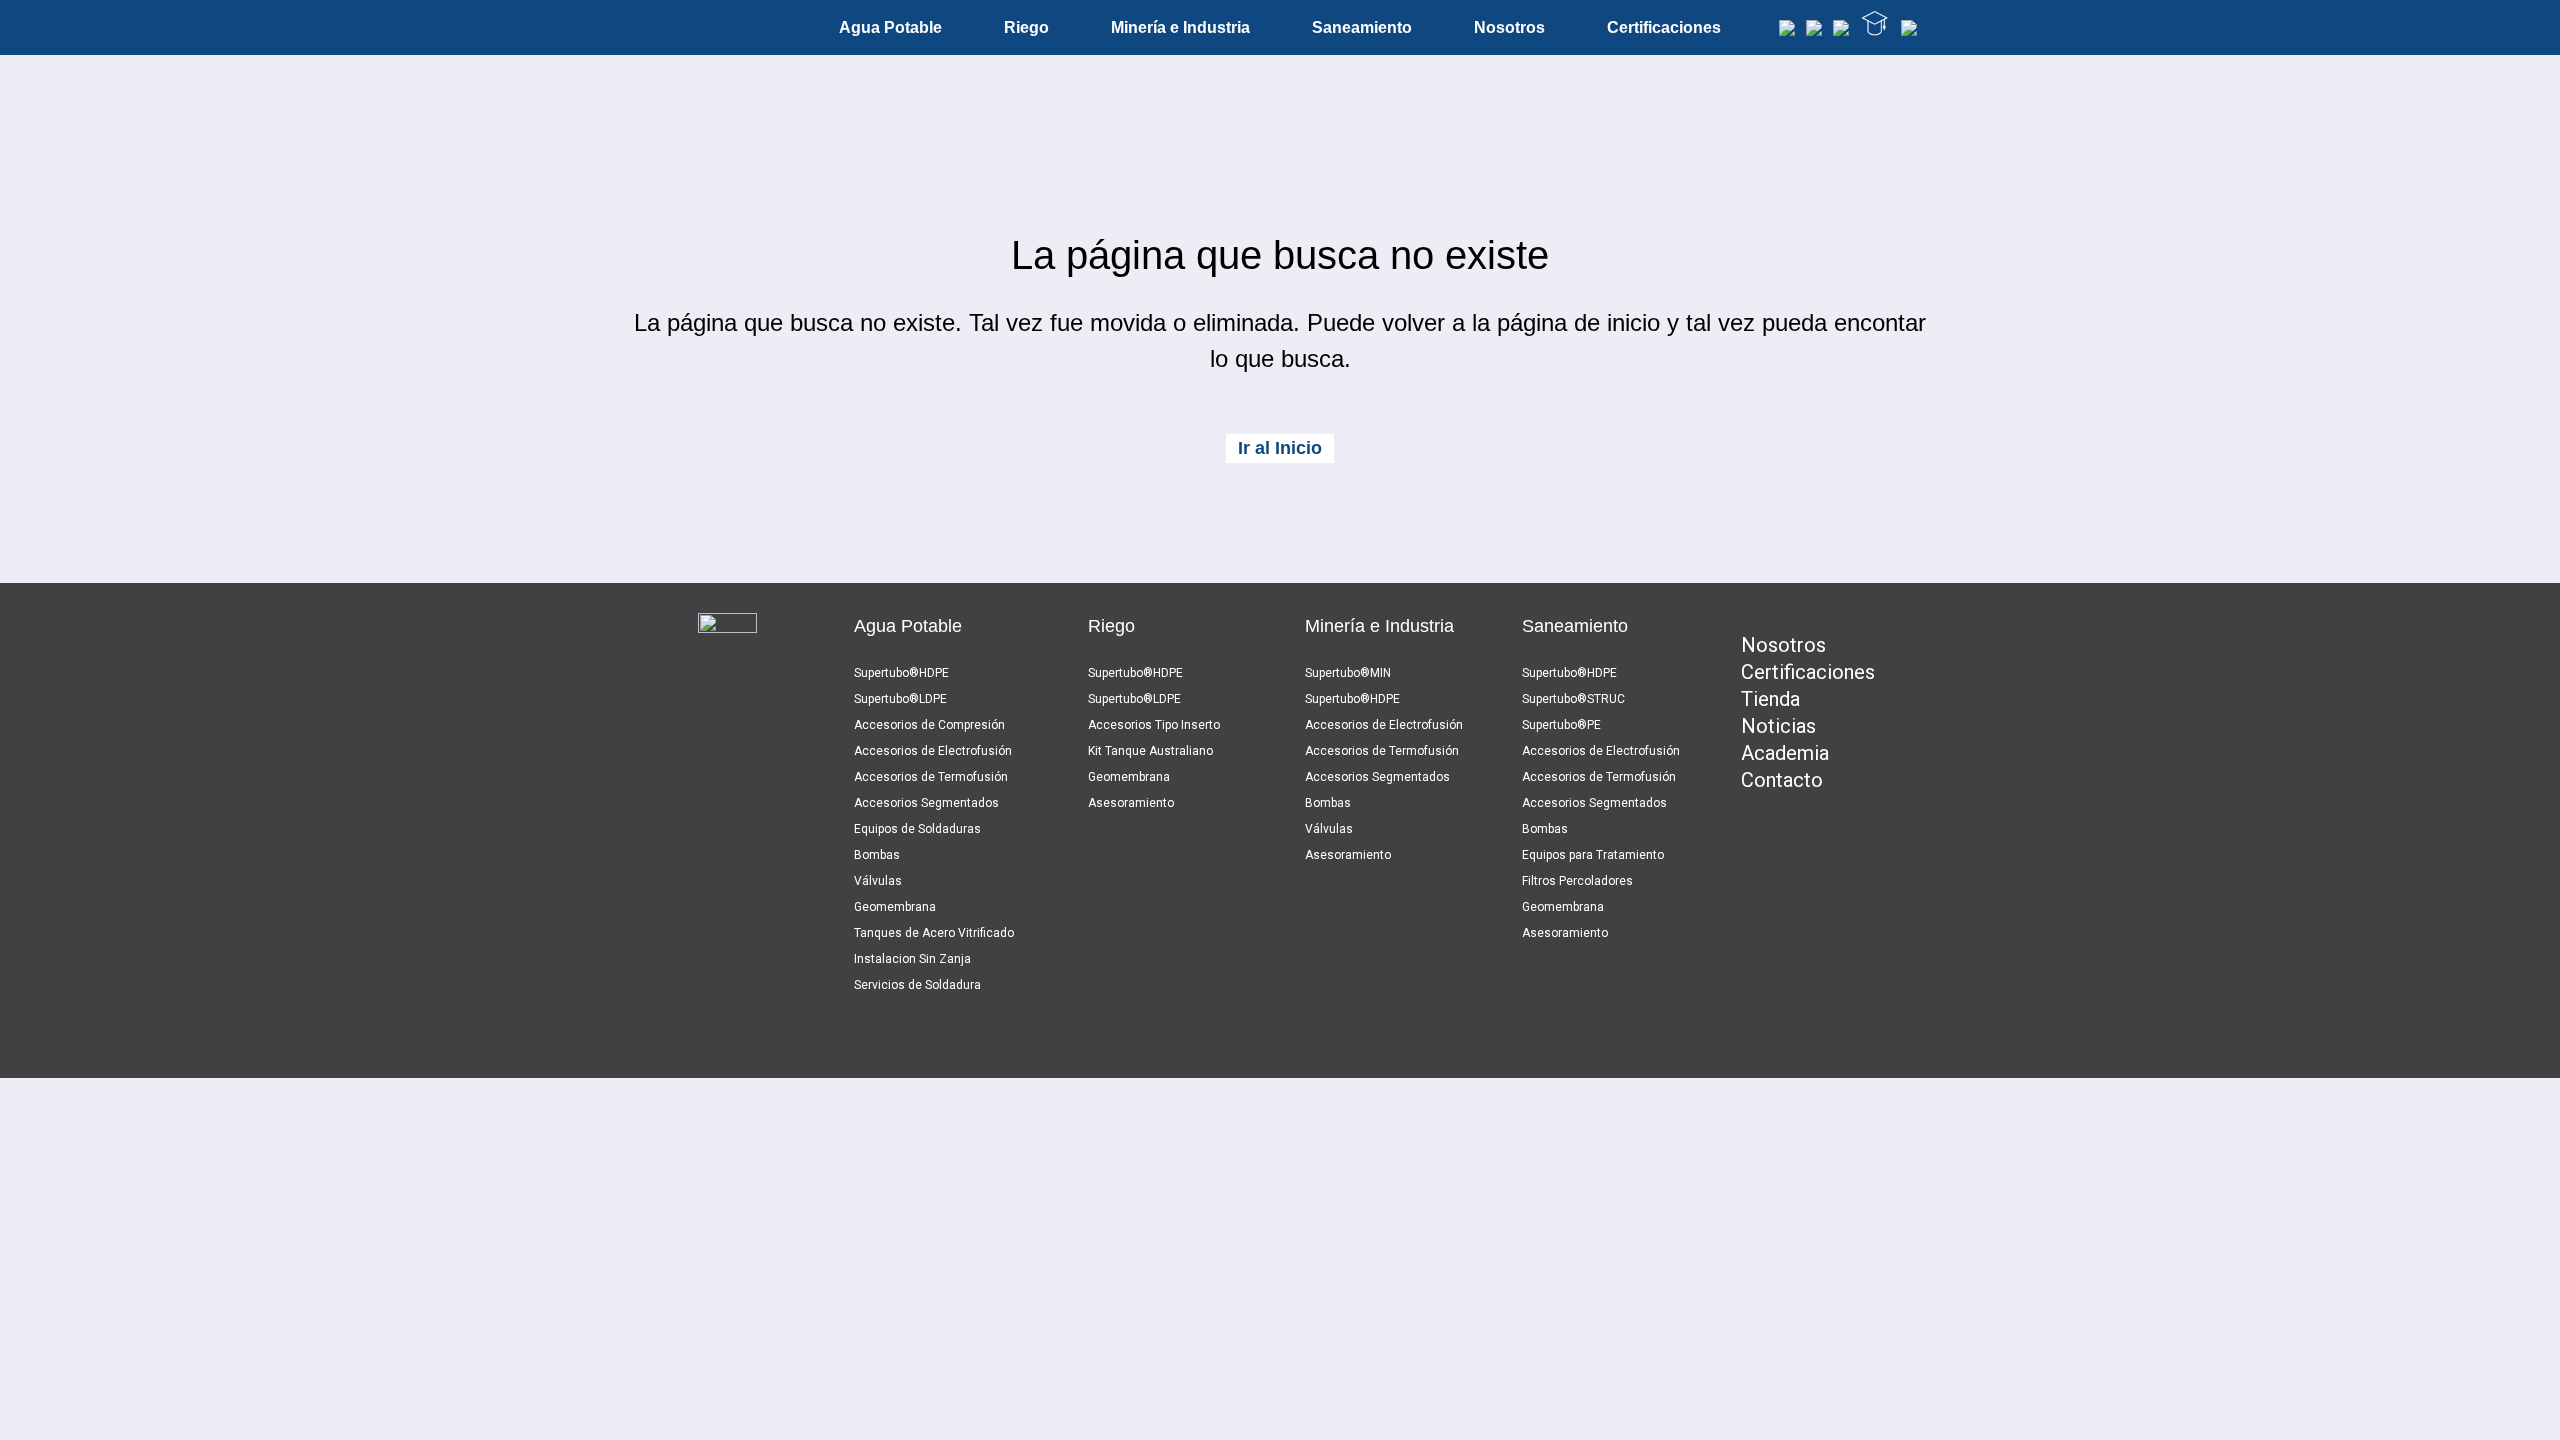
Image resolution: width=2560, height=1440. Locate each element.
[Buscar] (1787, 31)
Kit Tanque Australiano (1150, 751)
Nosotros (1783, 645)
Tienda (1770, 699)
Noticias (1778, 726)
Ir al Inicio (1280, 448)
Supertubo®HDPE (901, 673)
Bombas (877, 855)
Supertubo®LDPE (900, 699)
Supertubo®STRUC (1573, 699)
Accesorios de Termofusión (931, 777)
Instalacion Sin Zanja (912, 959)
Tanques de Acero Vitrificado (934, 933)
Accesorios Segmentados (926, 803)
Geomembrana (895, 907)
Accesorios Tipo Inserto (1154, 725)
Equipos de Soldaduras (917, 829)
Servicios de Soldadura (917, 985)
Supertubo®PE (1561, 725)
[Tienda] (1814, 30)
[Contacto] (1909, 31)
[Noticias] (1841, 31)
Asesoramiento (1131, 803)
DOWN (1280, 1390)
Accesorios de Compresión (929, 725)
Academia (1785, 753)
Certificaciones (1808, 672)
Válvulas (878, 881)
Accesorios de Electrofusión (933, 751)
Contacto (1782, 780)
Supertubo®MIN (1348, 673)
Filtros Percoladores (1577, 881)
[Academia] (1875, 27)
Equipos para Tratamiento (1593, 855)
